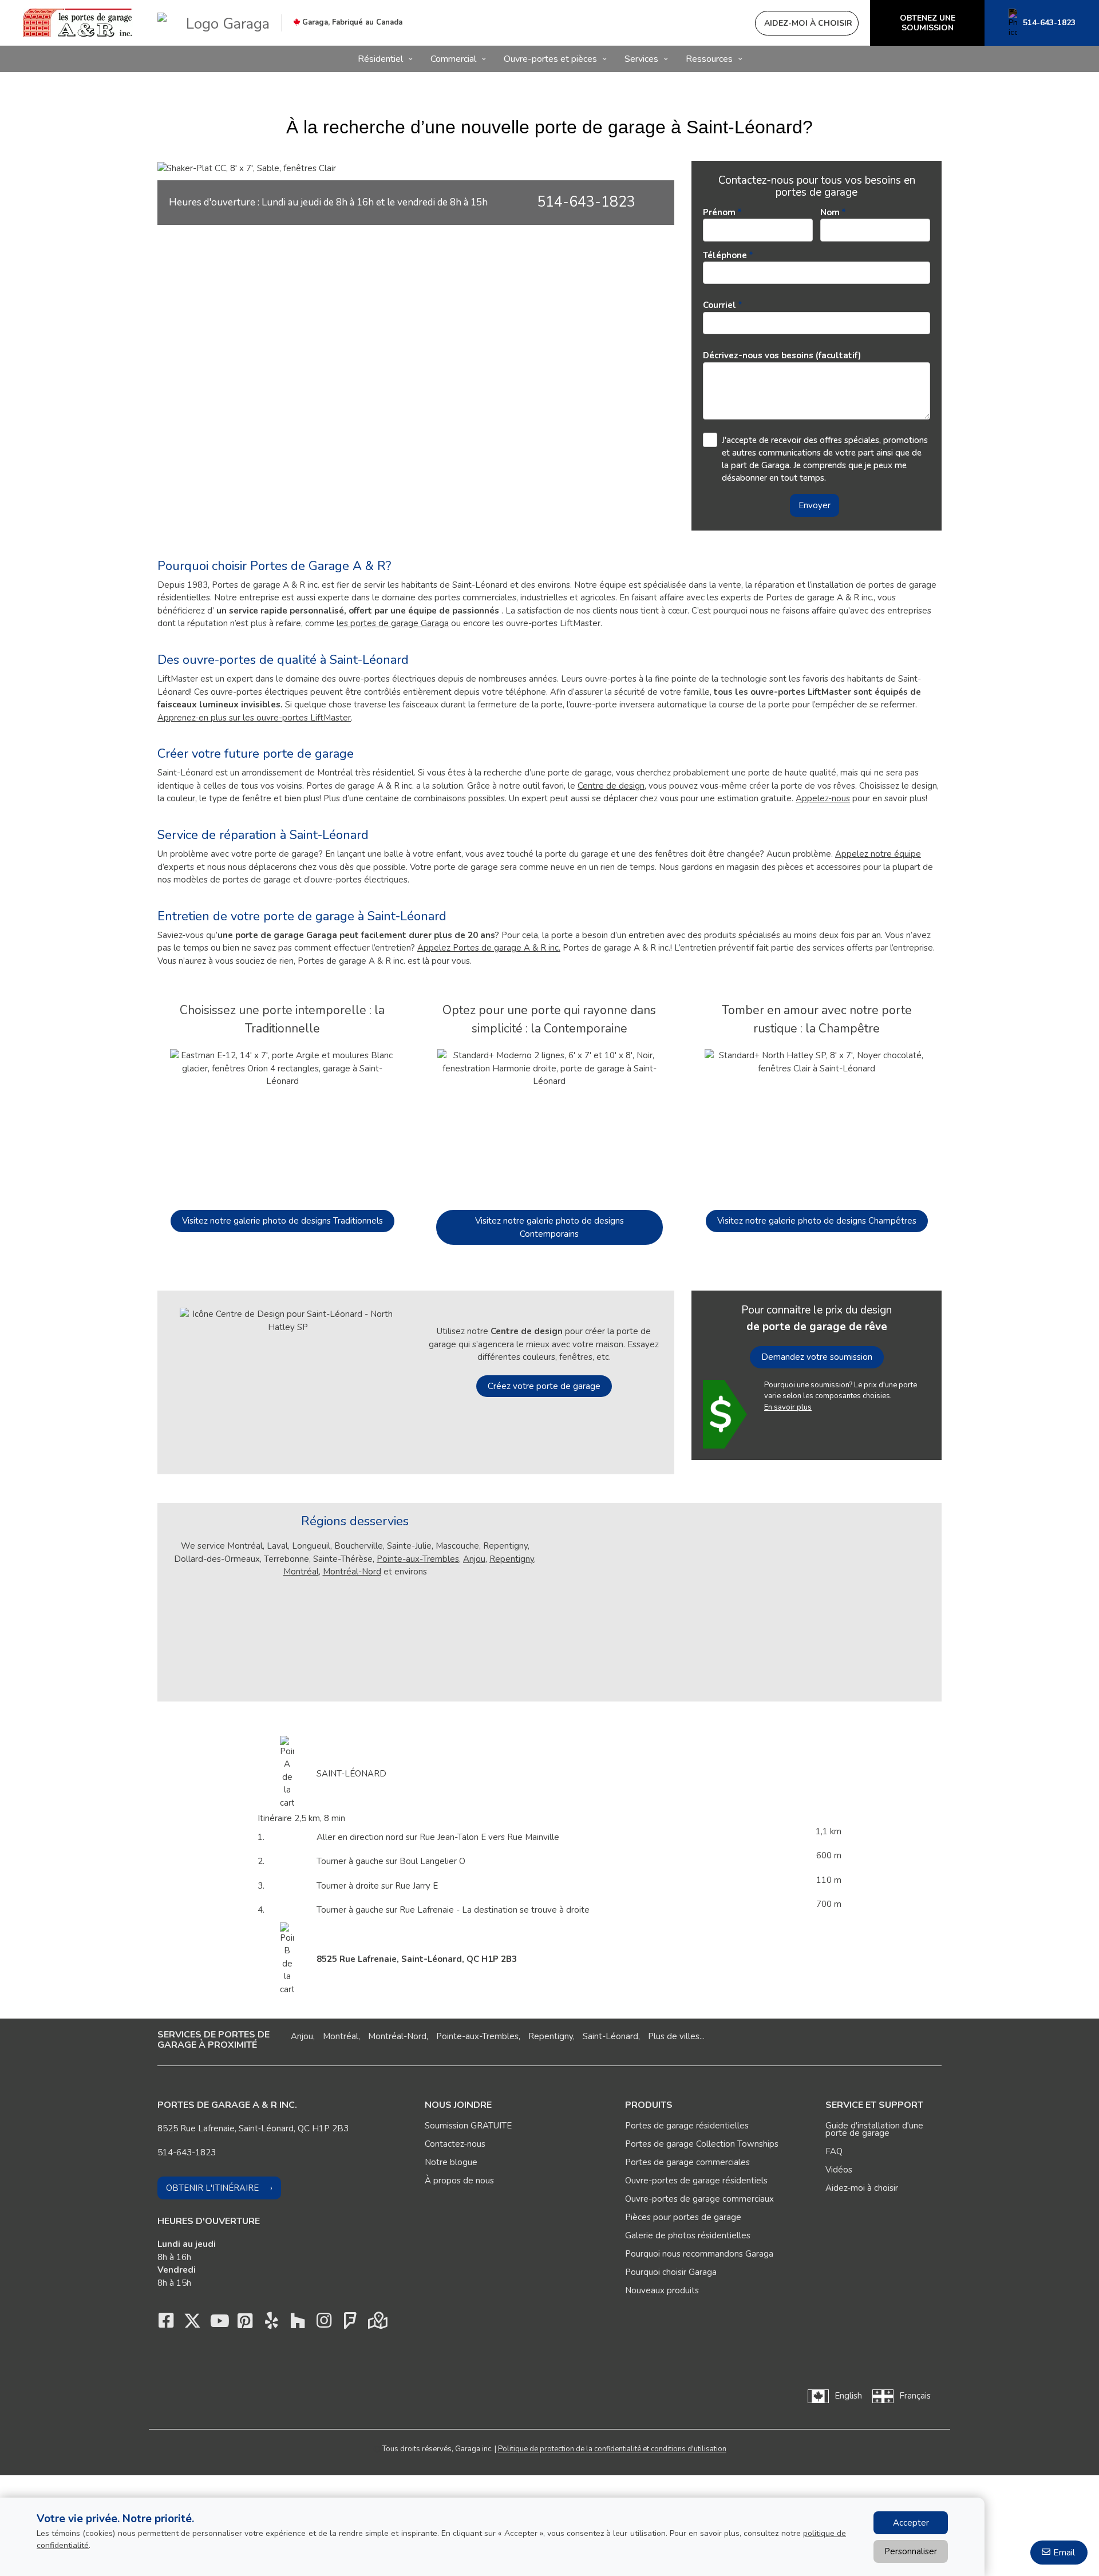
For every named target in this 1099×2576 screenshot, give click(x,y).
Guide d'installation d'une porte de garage (874, 2129)
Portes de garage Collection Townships (702, 2144)
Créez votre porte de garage (544, 1386)
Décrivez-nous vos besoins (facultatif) (782, 355)
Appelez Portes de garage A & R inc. (489, 948)
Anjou (474, 1559)
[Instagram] (324, 2324)
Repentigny (512, 1559)
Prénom (719, 212)
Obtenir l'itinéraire (212, 2188)
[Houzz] (298, 2324)
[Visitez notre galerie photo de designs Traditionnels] (282, 1123)
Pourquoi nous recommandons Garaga (699, 2254)
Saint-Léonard (610, 2036)
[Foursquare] (350, 2324)
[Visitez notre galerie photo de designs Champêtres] (817, 1123)
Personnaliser (911, 2551)
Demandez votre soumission (817, 1357)
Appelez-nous (823, 798)
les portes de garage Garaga (393, 623)
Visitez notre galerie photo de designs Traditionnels (282, 1221)
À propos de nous (459, 2181)
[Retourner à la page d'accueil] (79, 23)
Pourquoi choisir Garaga (671, 2272)
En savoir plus (788, 1407)
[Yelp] (271, 2324)
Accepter (911, 2523)
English (848, 2396)
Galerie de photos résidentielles (688, 2235)
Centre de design (611, 786)
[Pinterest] (245, 2324)
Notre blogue (451, 2162)
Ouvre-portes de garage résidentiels (696, 2181)
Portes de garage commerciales (687, 2162)
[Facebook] (166, 2324)
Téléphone (725, 255)
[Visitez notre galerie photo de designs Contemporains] (549, 1123)
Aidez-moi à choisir (862, 2188)
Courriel (720, 305)
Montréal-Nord (352, 1572)
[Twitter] (192, 2324)
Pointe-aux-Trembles (418, 1559)
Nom (830, 212)
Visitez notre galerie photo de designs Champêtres (817, 1221)
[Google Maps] (377, 2324)
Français (915, 2396)
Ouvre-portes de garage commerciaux (699, 2199)
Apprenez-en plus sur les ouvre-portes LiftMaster (254, 718)
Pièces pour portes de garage (683, 2217)
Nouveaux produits (662, 2290)
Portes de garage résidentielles (687, 2126)
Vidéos (839, 2170)
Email (1064, 2553)
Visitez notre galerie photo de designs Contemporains (549, 1227)
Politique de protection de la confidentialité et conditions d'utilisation (612, 2449)
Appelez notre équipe (878, 854)
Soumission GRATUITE (468, 2126)
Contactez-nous (455, 2144)
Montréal (301, 1572)
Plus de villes (674, 2036)
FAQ (834, 2151)
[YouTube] (219, 2324)
